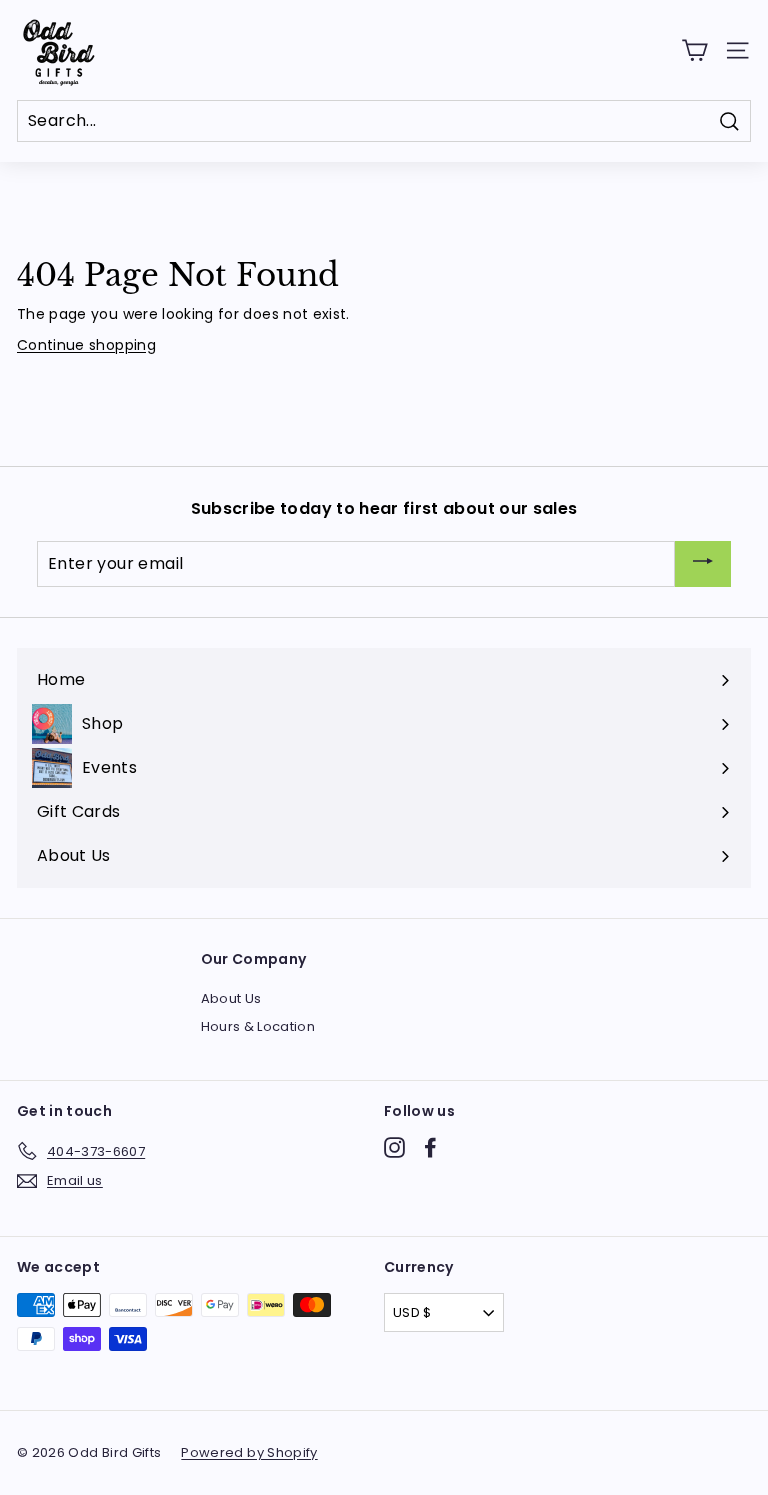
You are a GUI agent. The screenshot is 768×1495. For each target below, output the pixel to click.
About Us (231, 998)
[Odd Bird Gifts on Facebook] (430, 1147)
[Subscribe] (703, 564)
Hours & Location (258, 1026)
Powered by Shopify (249, 1452)
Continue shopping (86, 345)
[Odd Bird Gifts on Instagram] (394, 1147)
